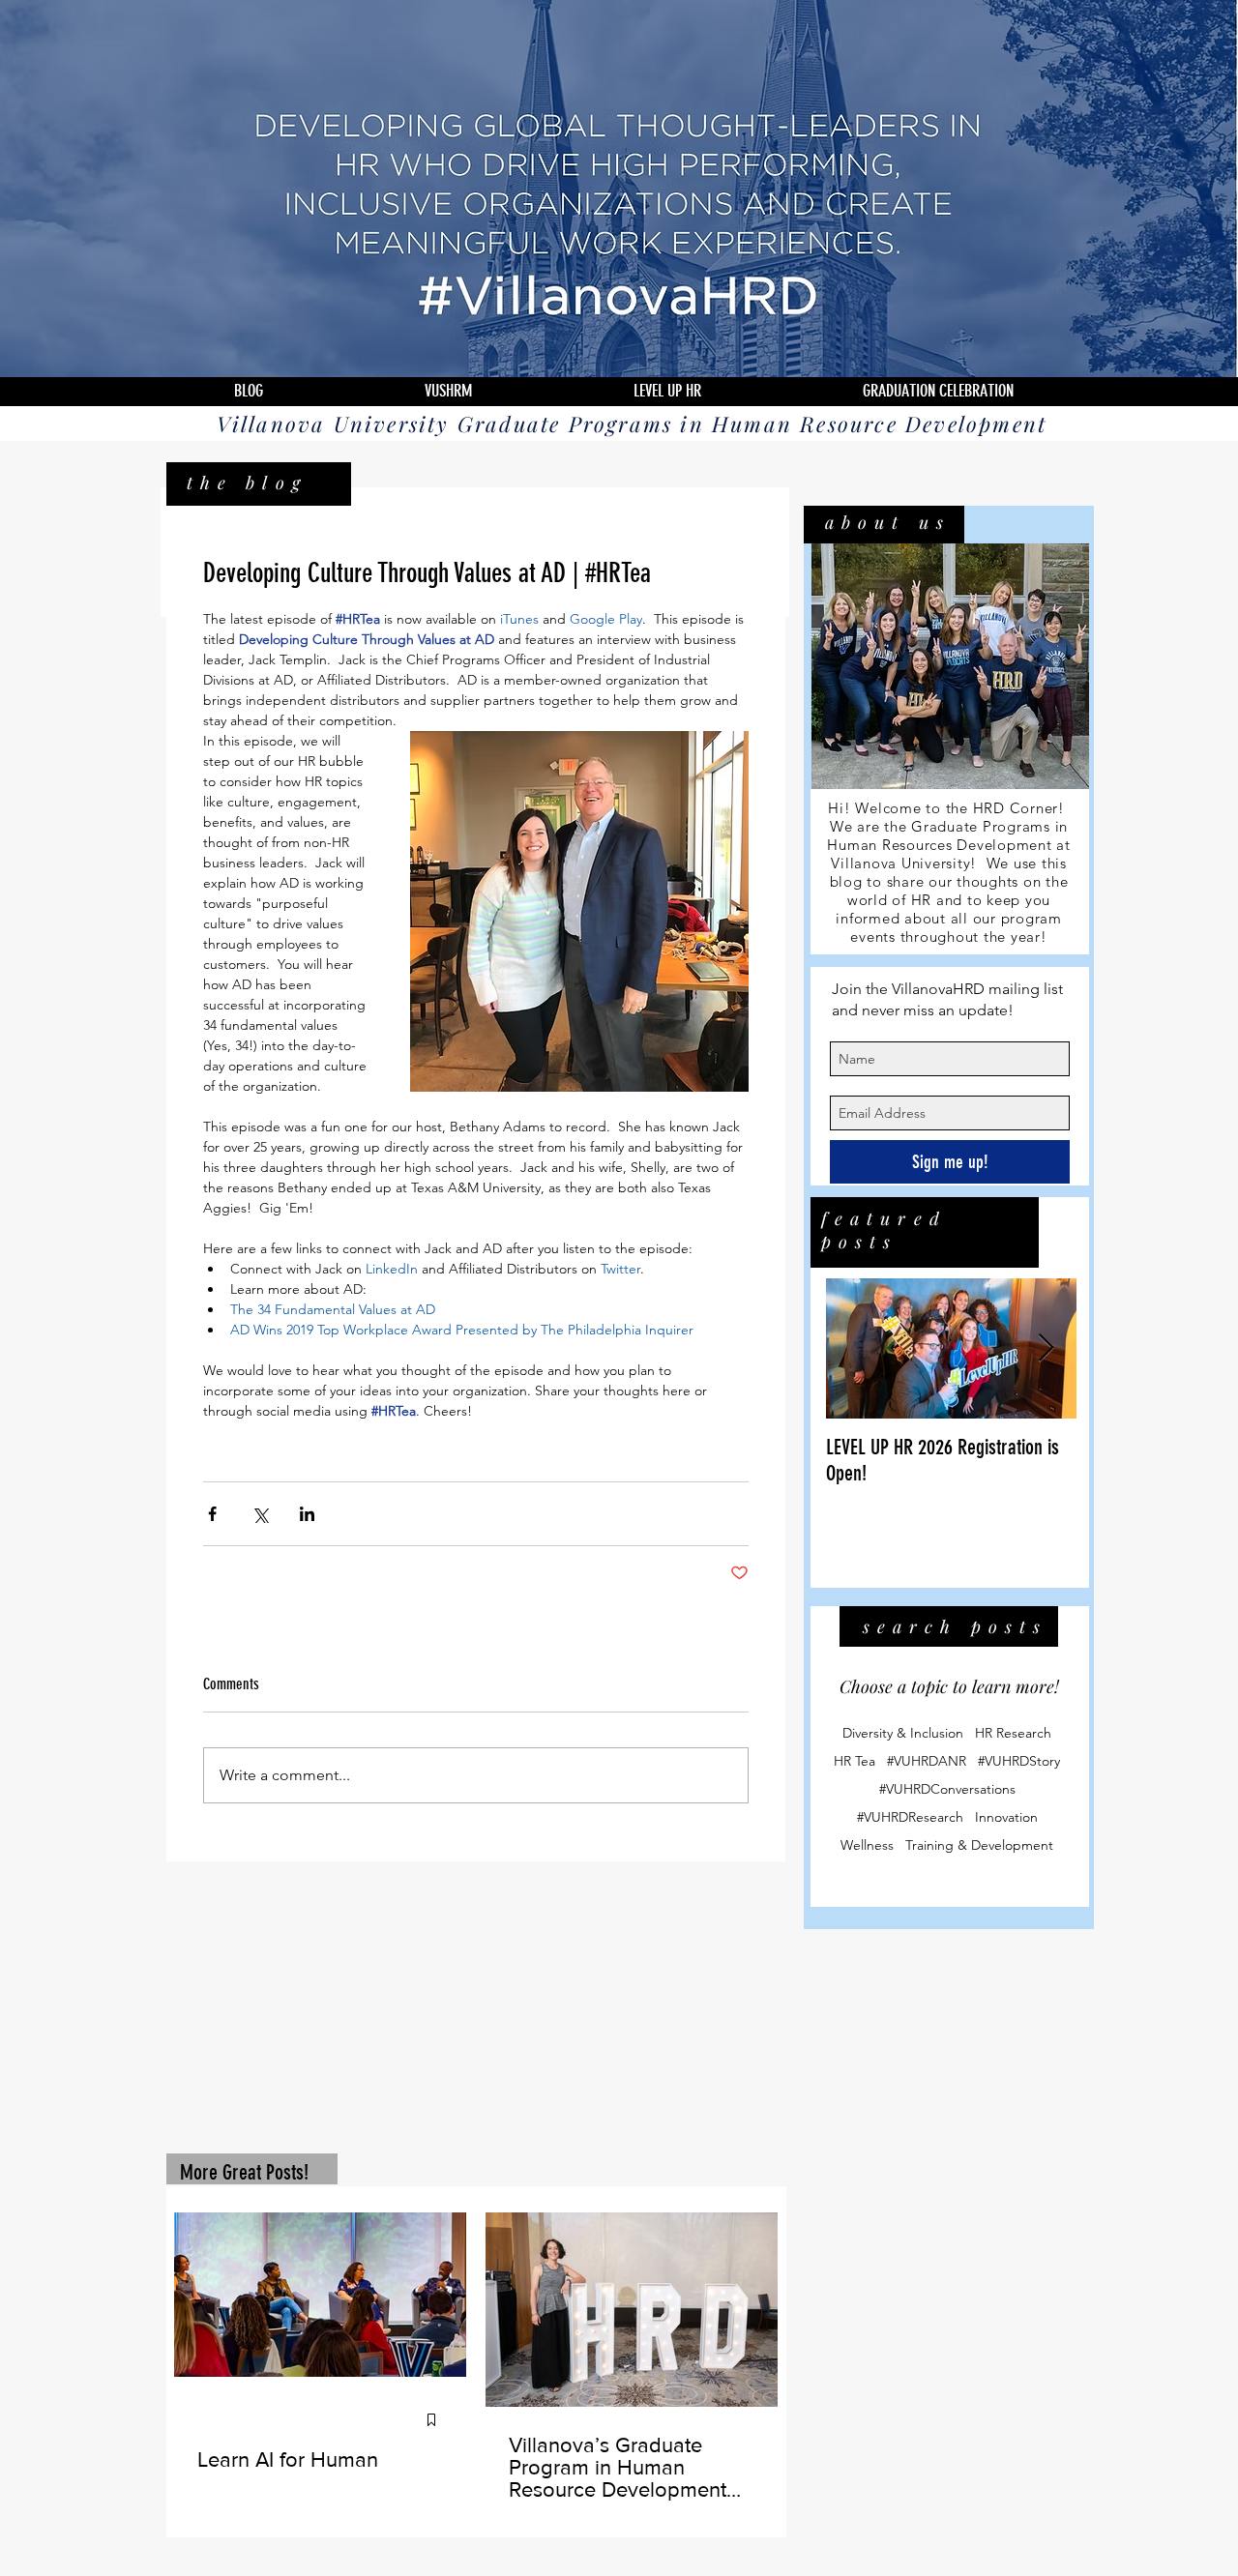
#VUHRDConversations (947, 1791)
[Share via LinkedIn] (307, 1514)
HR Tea (855, 1763)
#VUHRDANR (927, 1763)
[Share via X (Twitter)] (260, 1514)
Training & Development (979, 1847)
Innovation (1006, 1819)
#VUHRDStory (1019, 1763)
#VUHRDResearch (910, 1819)
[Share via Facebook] (212, 1514)
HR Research (1013, 1735)
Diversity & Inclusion (903, 1735)
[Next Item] (1046, 1350)
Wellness (867, 1847)
